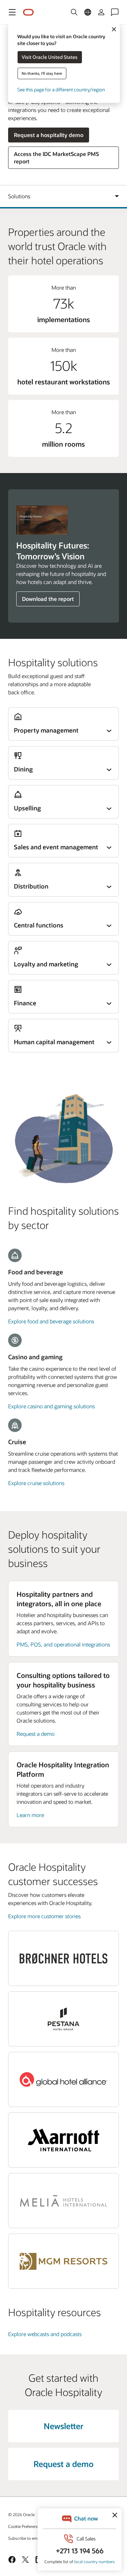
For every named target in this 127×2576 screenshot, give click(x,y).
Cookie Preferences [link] (25, 2526)
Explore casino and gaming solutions (51, 1406)
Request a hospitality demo (49, 135)
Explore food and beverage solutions (51, 1321)
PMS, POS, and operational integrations (63, 1644)
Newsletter (63, 2426)
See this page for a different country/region (61, 89)
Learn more (30, 1815)
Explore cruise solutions (36, 1483)
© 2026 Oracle (21, 2514)
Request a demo (36, 1734)
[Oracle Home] (28, 12)
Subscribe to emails (26, 2538)
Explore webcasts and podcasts (45, 2334)
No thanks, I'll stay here (42, 73)
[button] (12, 12)
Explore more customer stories (44, 1916)
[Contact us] (115, 12)
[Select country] (88, 12)
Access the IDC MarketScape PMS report (56, 158)
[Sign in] (101, 12)
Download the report (48, 599)
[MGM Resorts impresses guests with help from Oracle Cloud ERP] (64, 2261)
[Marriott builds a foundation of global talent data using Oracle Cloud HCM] (64, 2140)
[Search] (74, 12)
